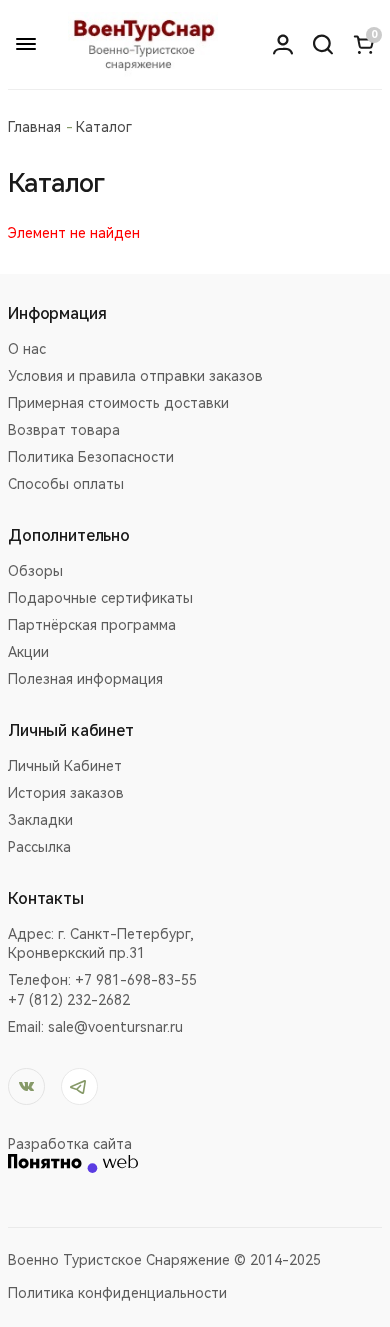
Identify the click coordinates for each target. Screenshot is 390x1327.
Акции (28, 652)
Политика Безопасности (91, 457)
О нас (27, 349)
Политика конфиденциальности (117, 1293)
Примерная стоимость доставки (118, 403)
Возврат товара (64, 430)
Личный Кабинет (65, 766)
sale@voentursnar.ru (115, 1027)
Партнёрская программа (92, 625)
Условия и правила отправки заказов (135, 376)
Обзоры (35, 571)
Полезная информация (85, 679)
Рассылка (39, 847)
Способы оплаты (66, 484)
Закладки (40, 820)
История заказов (66, 793)
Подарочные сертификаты (100, 598)
